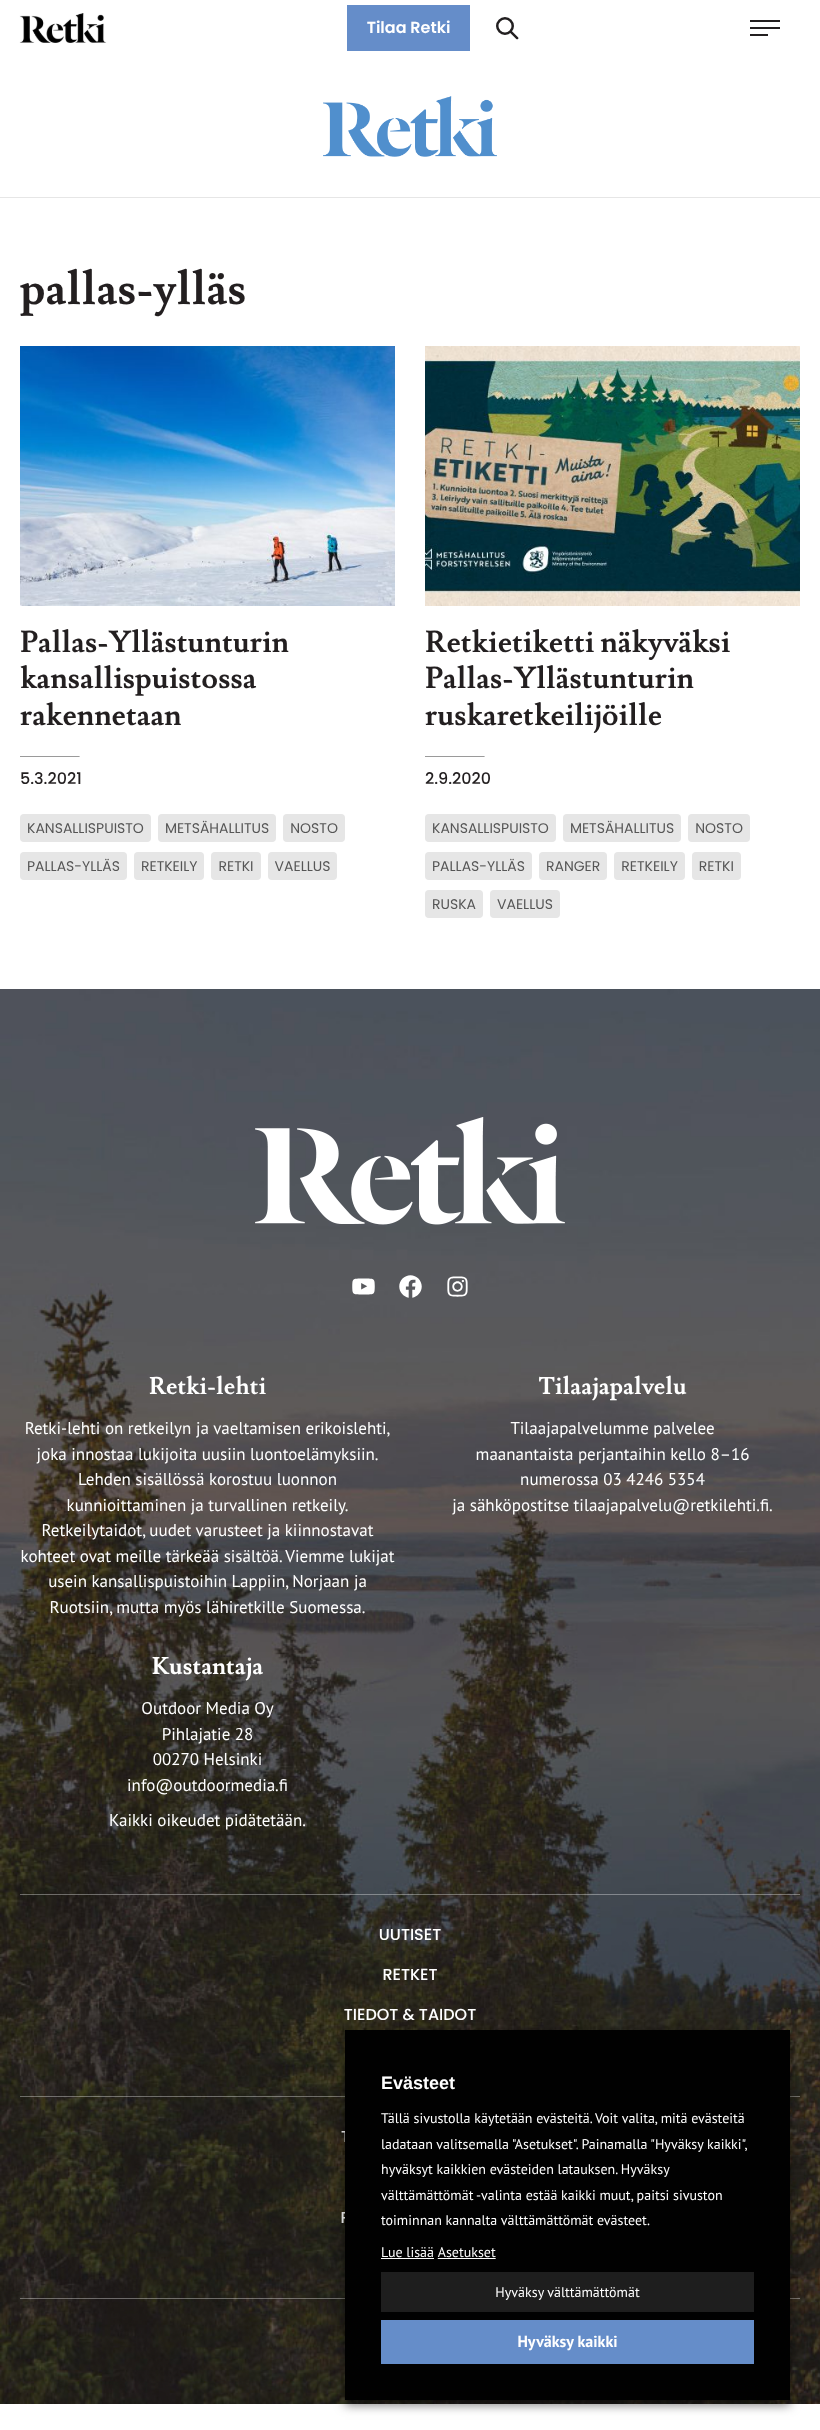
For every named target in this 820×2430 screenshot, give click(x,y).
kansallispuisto (85, 828)
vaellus (303, 866)
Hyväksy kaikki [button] (567, 2342)
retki (235, 866)
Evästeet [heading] (418, 2083)
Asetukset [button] (467, 2252)
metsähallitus (217, 828)
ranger (573, 866)
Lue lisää (407, 2252)
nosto (314, 828)
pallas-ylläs (73, 866)
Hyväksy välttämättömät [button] (567, 2292)
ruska (454, 904)
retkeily (169, 866)
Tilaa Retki (409, 27)
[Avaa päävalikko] (775, 28)
